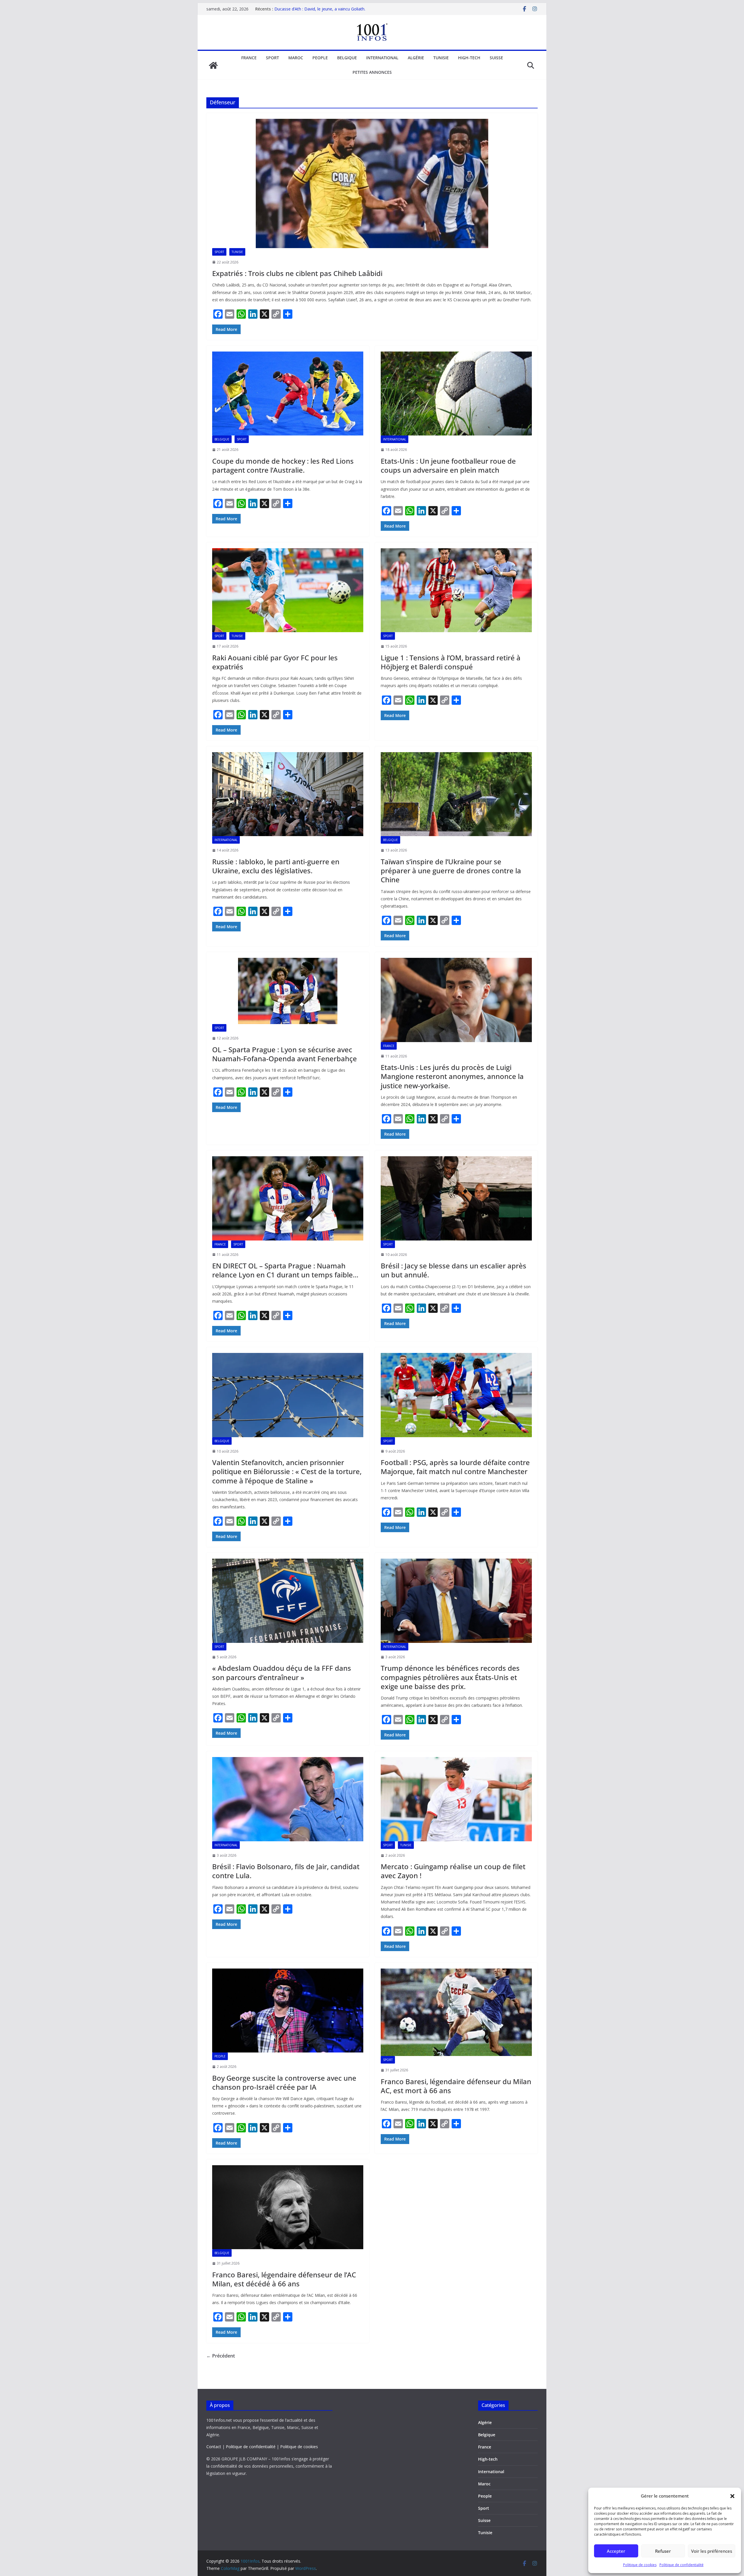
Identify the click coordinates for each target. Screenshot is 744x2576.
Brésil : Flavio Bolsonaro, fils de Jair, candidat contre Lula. (286, 1871)
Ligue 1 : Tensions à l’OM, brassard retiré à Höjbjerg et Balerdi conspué (451, 662)
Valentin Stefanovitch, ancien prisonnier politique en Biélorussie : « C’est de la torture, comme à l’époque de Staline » (287, 1471)
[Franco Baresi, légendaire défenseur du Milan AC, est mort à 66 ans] (456, 2012)
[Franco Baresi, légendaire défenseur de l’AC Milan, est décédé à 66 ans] (288, 2207)
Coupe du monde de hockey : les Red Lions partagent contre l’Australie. (283, 465)
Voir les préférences (712, 2551)
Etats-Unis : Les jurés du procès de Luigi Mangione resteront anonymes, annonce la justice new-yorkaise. (452, 1076)
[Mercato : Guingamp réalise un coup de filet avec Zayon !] (456, 1799)
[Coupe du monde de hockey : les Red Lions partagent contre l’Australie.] (288, 394)
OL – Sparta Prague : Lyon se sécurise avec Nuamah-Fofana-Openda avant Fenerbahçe (285, 1054)
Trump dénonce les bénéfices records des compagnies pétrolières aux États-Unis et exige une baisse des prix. (450, 1677)
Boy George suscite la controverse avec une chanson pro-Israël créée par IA (284, 2082)
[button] (732, 2496)
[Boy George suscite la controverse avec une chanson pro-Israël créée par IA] (288, 2011)
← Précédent (221, 2356)
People (320, 58)
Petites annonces (372, 72)
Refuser (663, 2551)
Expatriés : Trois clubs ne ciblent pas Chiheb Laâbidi (297, 273)
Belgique (347, 58)
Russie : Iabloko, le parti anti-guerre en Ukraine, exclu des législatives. (276, 866)
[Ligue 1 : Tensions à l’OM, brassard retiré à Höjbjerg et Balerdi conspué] (456, 590)
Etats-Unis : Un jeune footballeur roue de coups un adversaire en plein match (448, 465)
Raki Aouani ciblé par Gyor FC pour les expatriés (275, 662)
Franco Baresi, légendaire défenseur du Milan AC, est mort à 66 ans (456, 2086)
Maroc (296, 58)
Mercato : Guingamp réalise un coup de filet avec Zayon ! (453, 1871)
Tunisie (441, 58)
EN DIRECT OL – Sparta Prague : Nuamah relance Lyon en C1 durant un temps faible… (285, 1270)
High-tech (469, 58)
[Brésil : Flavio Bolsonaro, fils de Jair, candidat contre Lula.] (288, 1799)
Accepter (616, 2551)
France (249, 58)
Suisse (496, 58)
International (382, 58)
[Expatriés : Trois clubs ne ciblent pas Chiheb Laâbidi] (372, 183)
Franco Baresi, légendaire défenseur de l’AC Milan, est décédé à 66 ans (284, 2279)
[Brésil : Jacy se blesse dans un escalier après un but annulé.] (456, 1198)
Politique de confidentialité (682, 2565)
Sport (272, 58)
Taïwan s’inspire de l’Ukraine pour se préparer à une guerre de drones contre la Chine (451, 871)
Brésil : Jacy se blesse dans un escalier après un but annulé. (454, 1270)
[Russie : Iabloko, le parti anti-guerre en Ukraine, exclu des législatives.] (288, 794)
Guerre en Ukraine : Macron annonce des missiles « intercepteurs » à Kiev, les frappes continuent (322, 12)
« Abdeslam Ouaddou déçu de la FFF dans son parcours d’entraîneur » (282, 1672)
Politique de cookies (640, 2565)
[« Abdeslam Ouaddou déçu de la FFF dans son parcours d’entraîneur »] (288, 1601)
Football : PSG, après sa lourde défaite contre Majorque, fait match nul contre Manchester (455, 1467)
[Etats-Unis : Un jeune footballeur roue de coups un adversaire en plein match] (456, 394)
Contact (214, 2447)
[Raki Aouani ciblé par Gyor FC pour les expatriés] (288, 590)
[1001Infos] (213, 65)
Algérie (416, 58)
